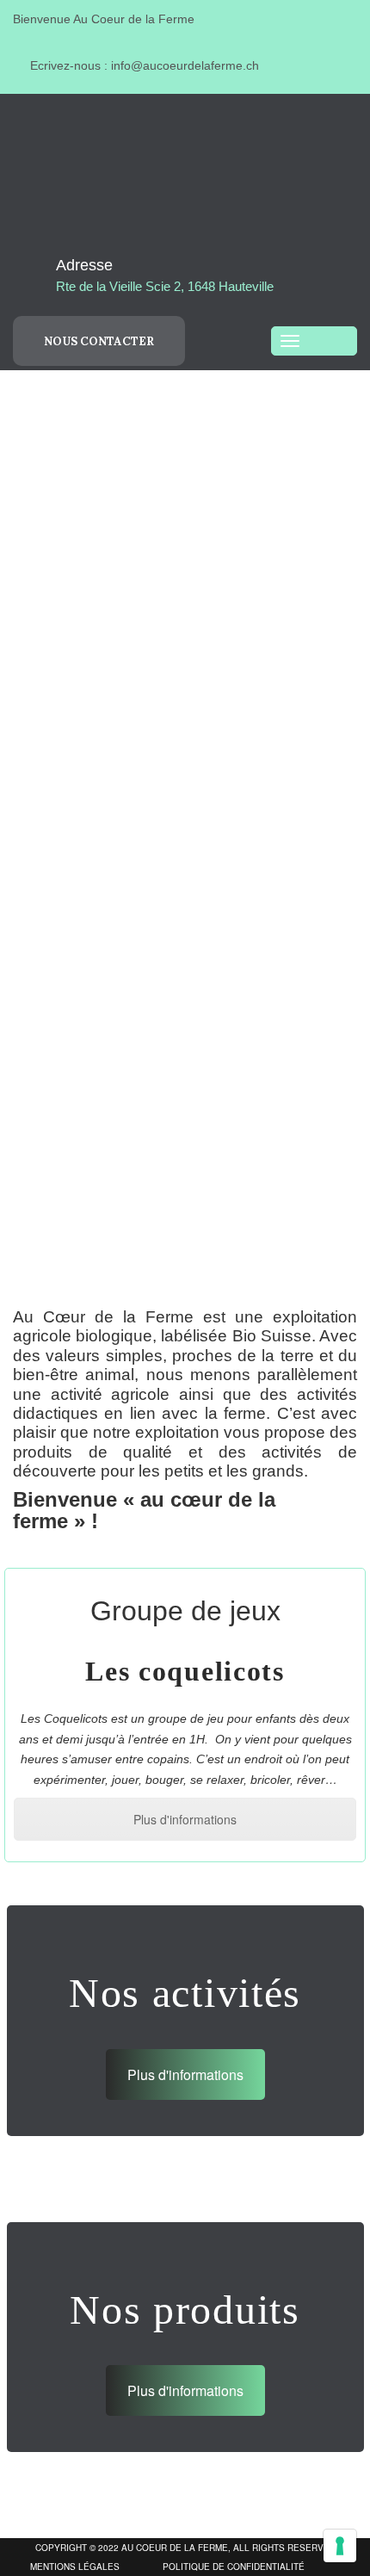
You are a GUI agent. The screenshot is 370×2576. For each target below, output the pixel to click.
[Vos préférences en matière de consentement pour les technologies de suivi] (340, 2546)
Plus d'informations (185, 1819)
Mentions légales (75, 2567)
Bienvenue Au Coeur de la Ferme (104, 19)
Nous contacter (99, 341)
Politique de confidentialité (234, 2567)
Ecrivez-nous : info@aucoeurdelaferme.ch (143, 65)
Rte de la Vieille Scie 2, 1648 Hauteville (165, 286)
